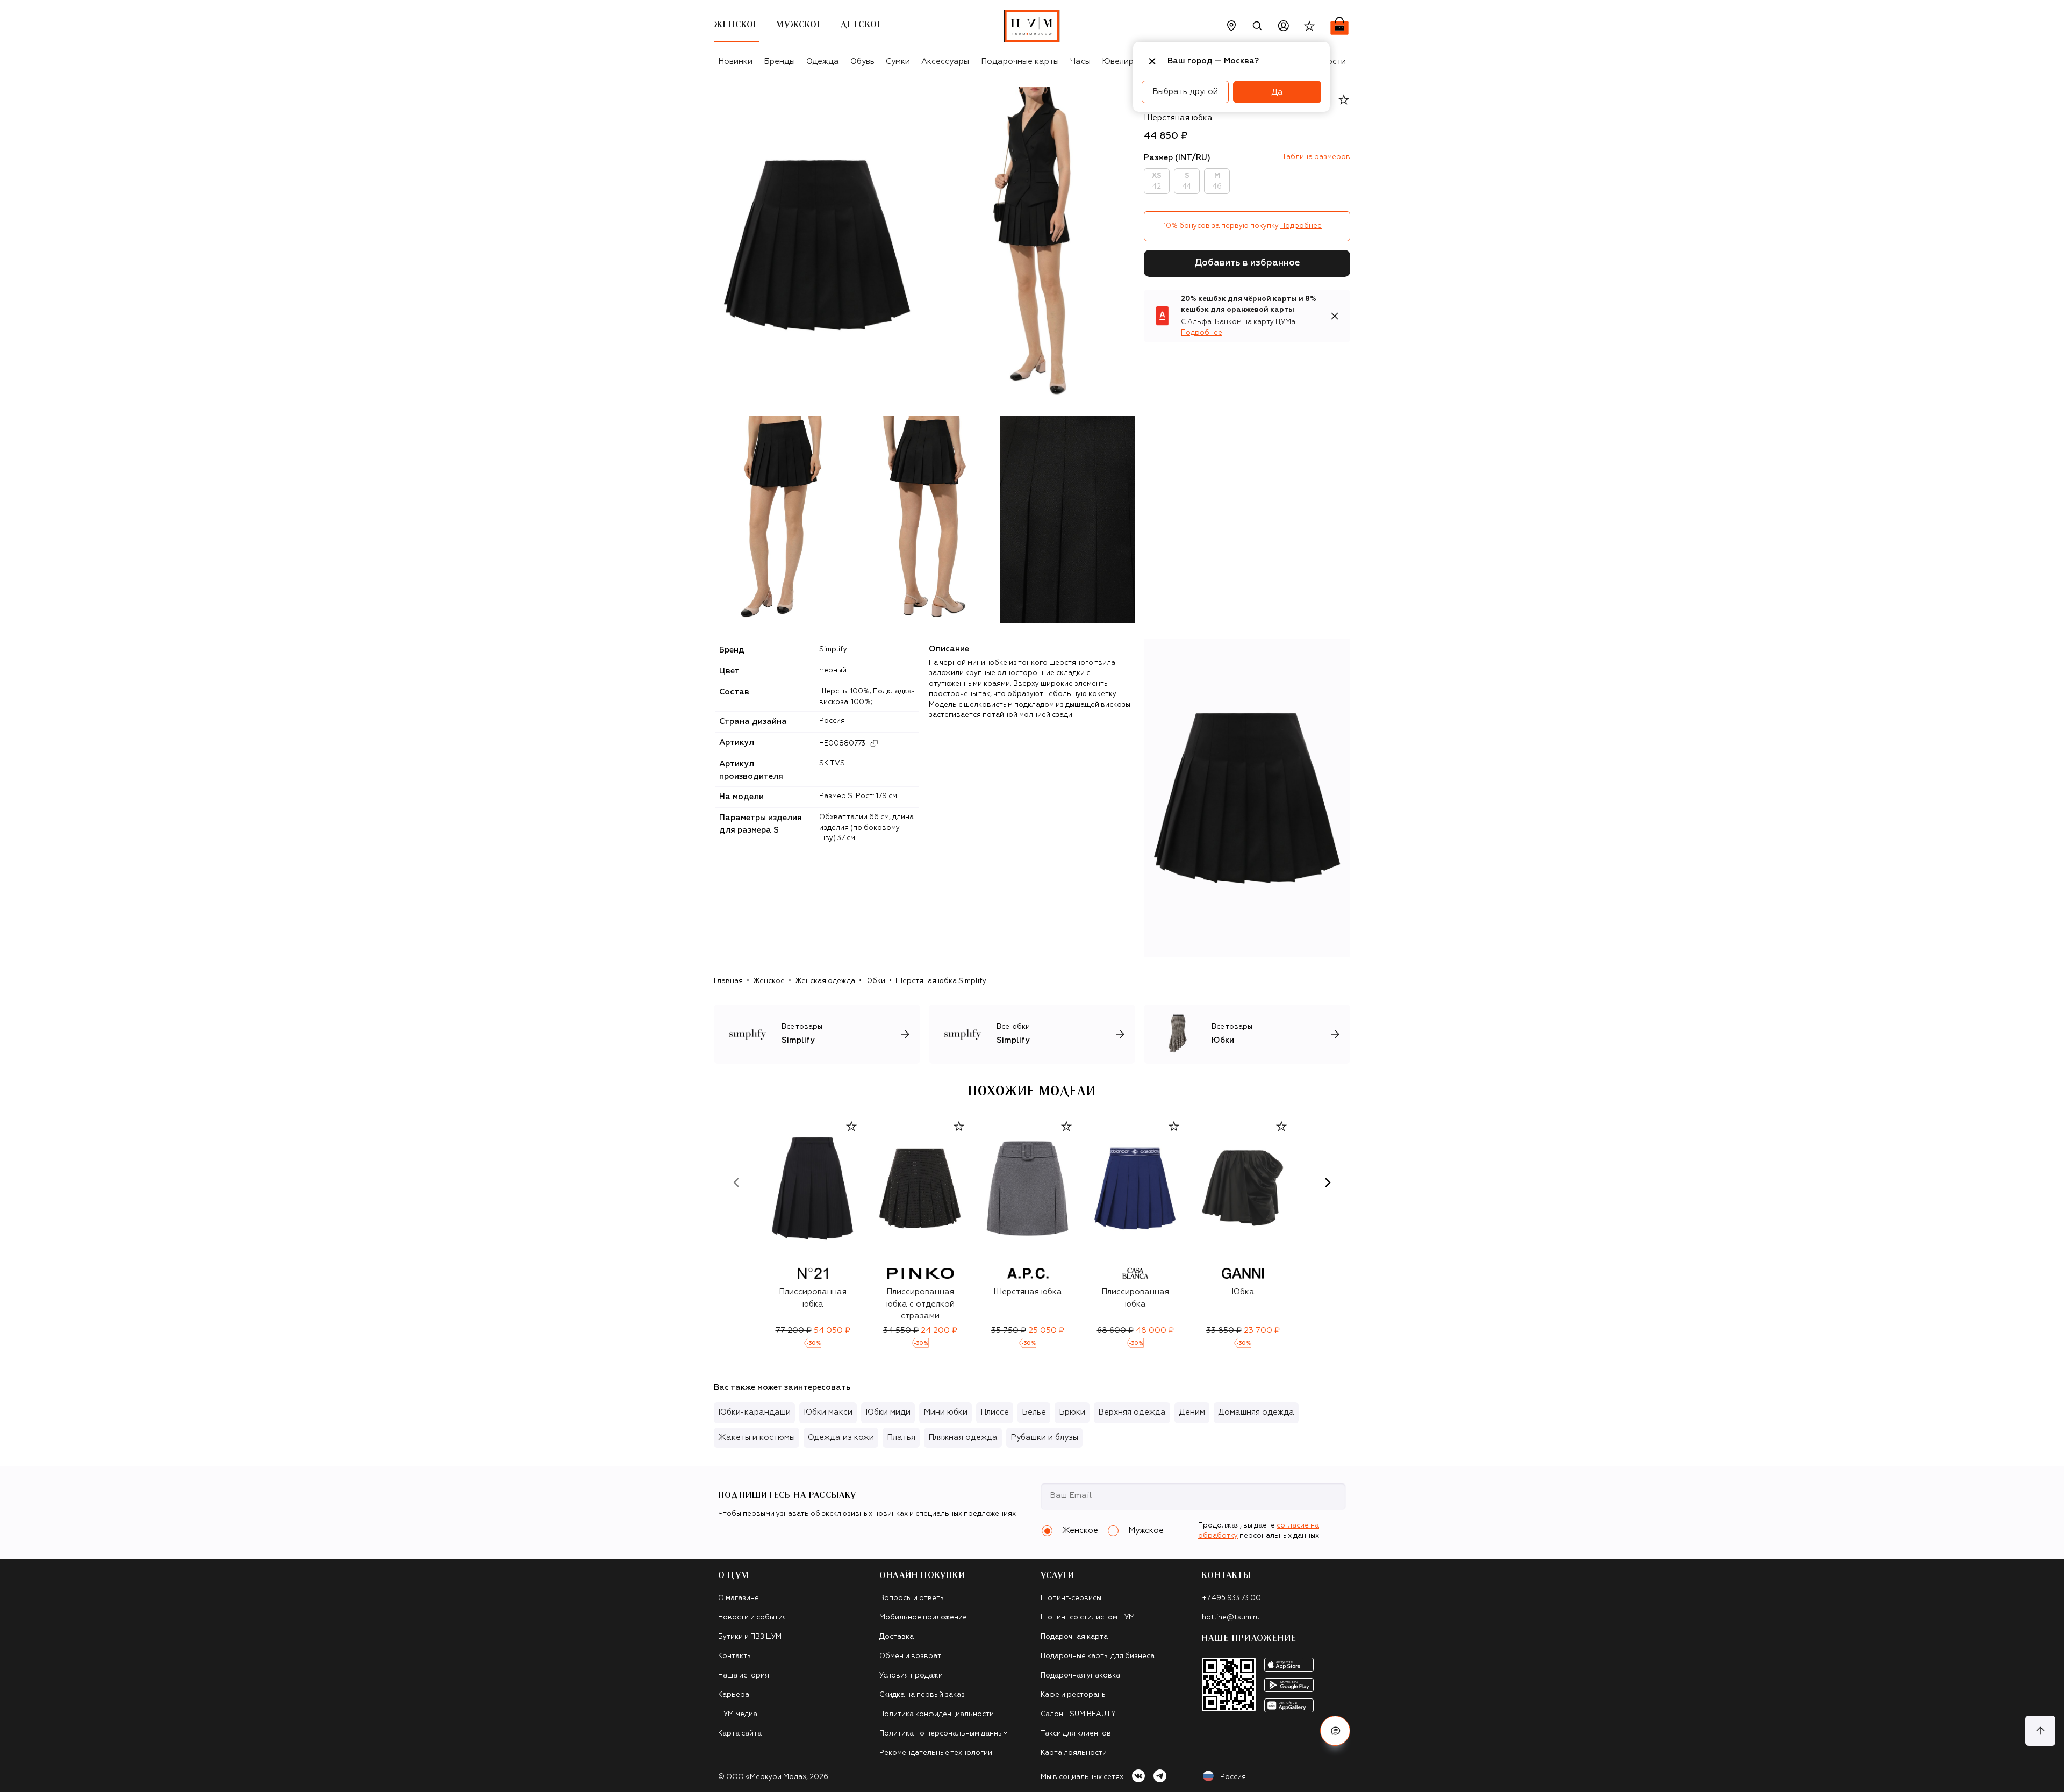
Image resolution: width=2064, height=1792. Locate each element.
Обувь (862, 62)
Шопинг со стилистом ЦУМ (1088, 1618)
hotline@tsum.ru (1231, 1618)
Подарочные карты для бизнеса (1098, 1656)
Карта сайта (740, 1734)
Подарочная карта (1074, 1637)
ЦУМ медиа (738, 1714)
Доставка (897, 1637)
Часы (1080, 62)
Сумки (898, 62)
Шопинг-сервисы (1071, 1598)
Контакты (735, 1656)
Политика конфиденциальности (937, 1714)
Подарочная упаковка (1080, 1676)
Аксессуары (945, 62)
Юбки (875, 981)
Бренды (779, 62)
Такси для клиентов (1076, 1734)
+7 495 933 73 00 (1231, 1598)
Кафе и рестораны (1074, 1695)
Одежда (823, 62)
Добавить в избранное (1247, 263)
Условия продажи (911, 1676)
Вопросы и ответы (912, 1598)
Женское (769, 981)
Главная (728, 981)
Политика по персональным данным (944, 1734)
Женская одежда (825, 981)
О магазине (739, 1598)
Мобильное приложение (923, 1618)
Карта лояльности (1074, 1753)
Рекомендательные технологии (936, 1753)
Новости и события (752, 1618)
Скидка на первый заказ (922, 1695)
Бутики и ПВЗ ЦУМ (750, 1637)
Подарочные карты (1020, 62)
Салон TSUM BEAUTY (1078, 1714)
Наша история (744, 1676)
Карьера (734, 1695)
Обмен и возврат (910, 1656)
